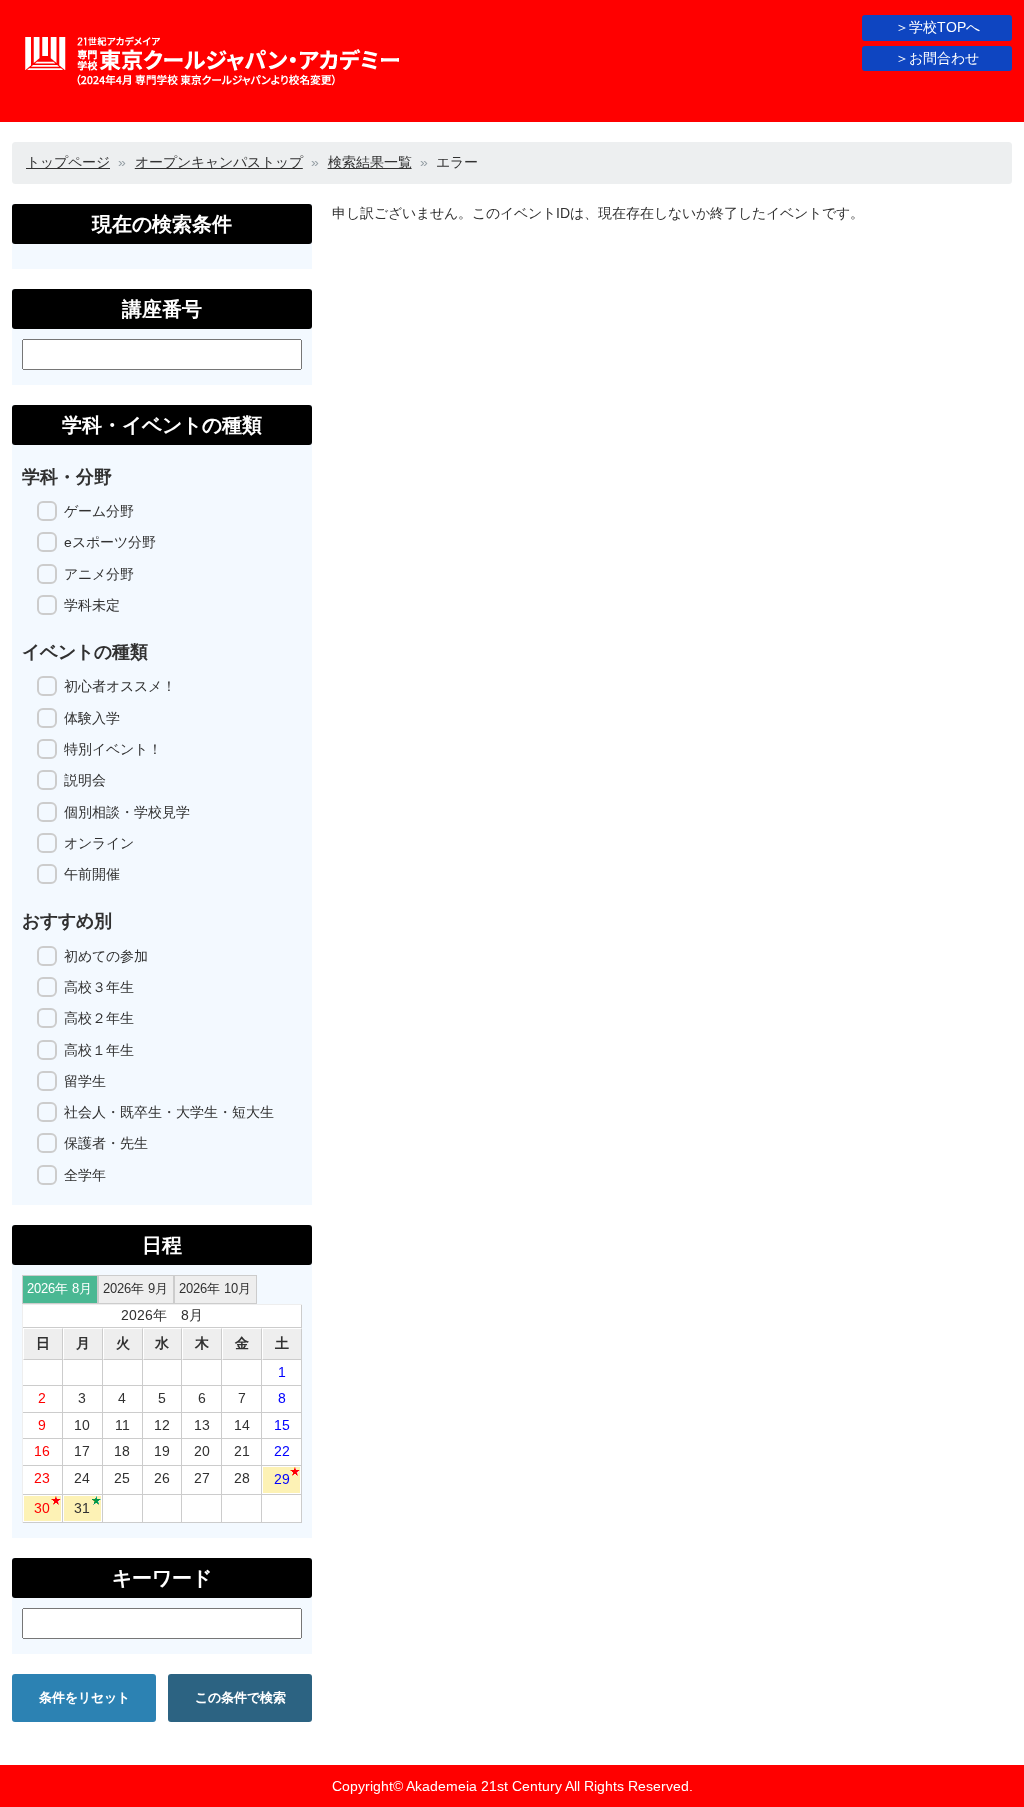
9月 (135, 1289)
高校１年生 (99, 1050)
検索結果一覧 (370, 162)
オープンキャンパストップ (219, 162)
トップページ (68, 162)
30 (42, 1508)
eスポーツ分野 (110, 542)
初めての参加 (106, 956)
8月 (59, 1289)
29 (282, 1479)
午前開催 (92, 874)
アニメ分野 (99, 574)
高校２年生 (99, 1018)
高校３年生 (99, 987)
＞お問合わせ (937, 58)
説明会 (85, 780)
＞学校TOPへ (937, 27)
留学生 (85, 1081)
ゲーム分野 (99, 511)
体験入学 (92, 718)
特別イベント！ (113, 749)
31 (82, 1508)
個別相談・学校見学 (127, 812)
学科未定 (92, 605)
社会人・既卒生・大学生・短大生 (169, 1112)
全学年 (85, 1175)
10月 (215, 1289)
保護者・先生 (106, 1143)
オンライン (99, 843)
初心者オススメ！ (120, 686)
